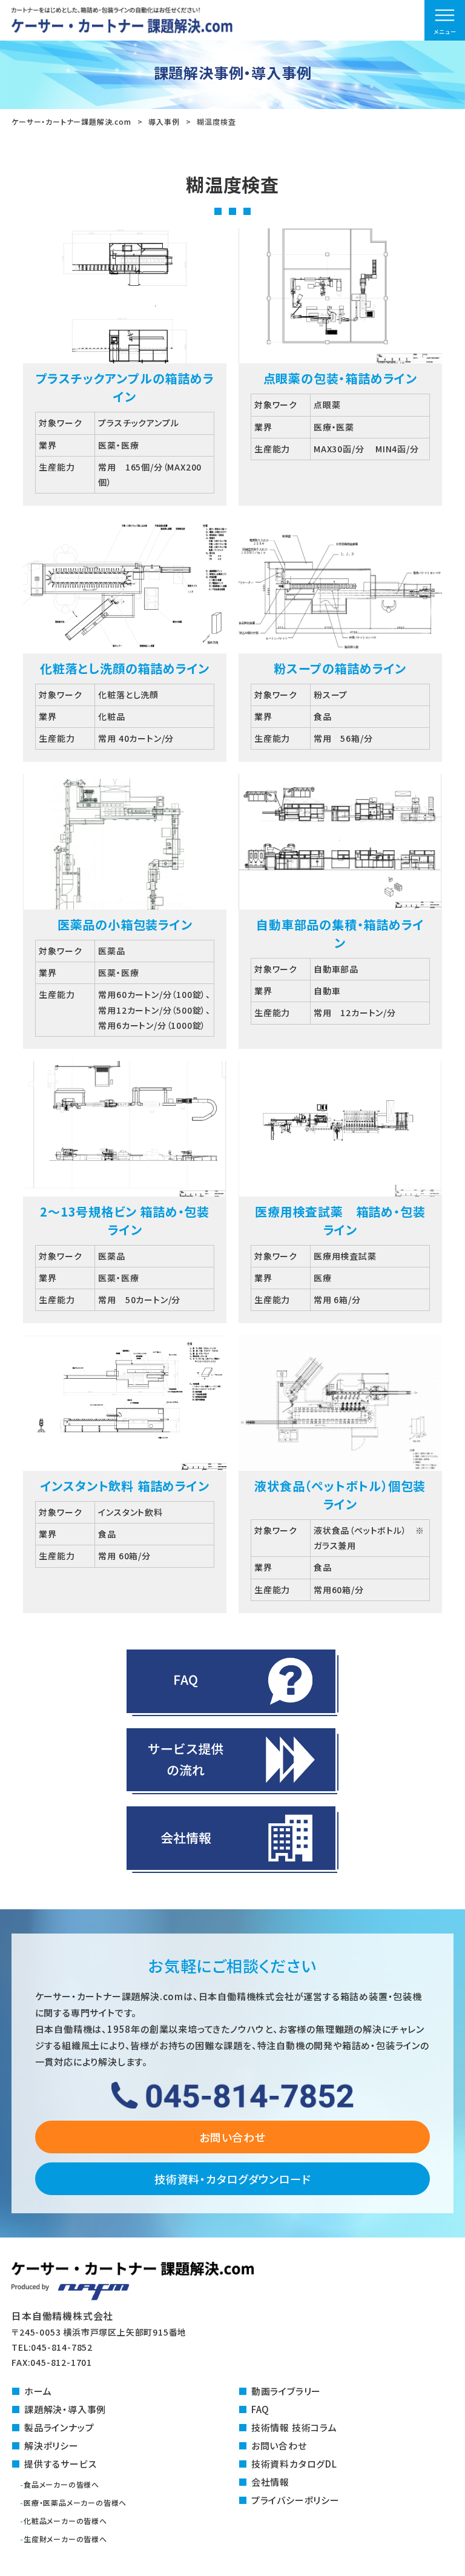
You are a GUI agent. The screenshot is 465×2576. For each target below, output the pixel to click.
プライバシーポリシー (295, 2500)
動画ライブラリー (286, 2391)
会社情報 (270, 2482)
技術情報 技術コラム (294, 2427)
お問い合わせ (232, 2137)
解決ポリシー (51, 2446)
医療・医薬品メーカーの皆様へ (75, 2502)
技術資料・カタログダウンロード (232, 2179)
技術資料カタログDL (294, 2464)
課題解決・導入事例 (65, 2409)
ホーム (38, 2391)
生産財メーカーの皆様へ (65, 2539)
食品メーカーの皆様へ (61, 2484)
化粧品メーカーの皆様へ (65, 2521)
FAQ (260, 2409)
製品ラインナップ (59, 2427)
